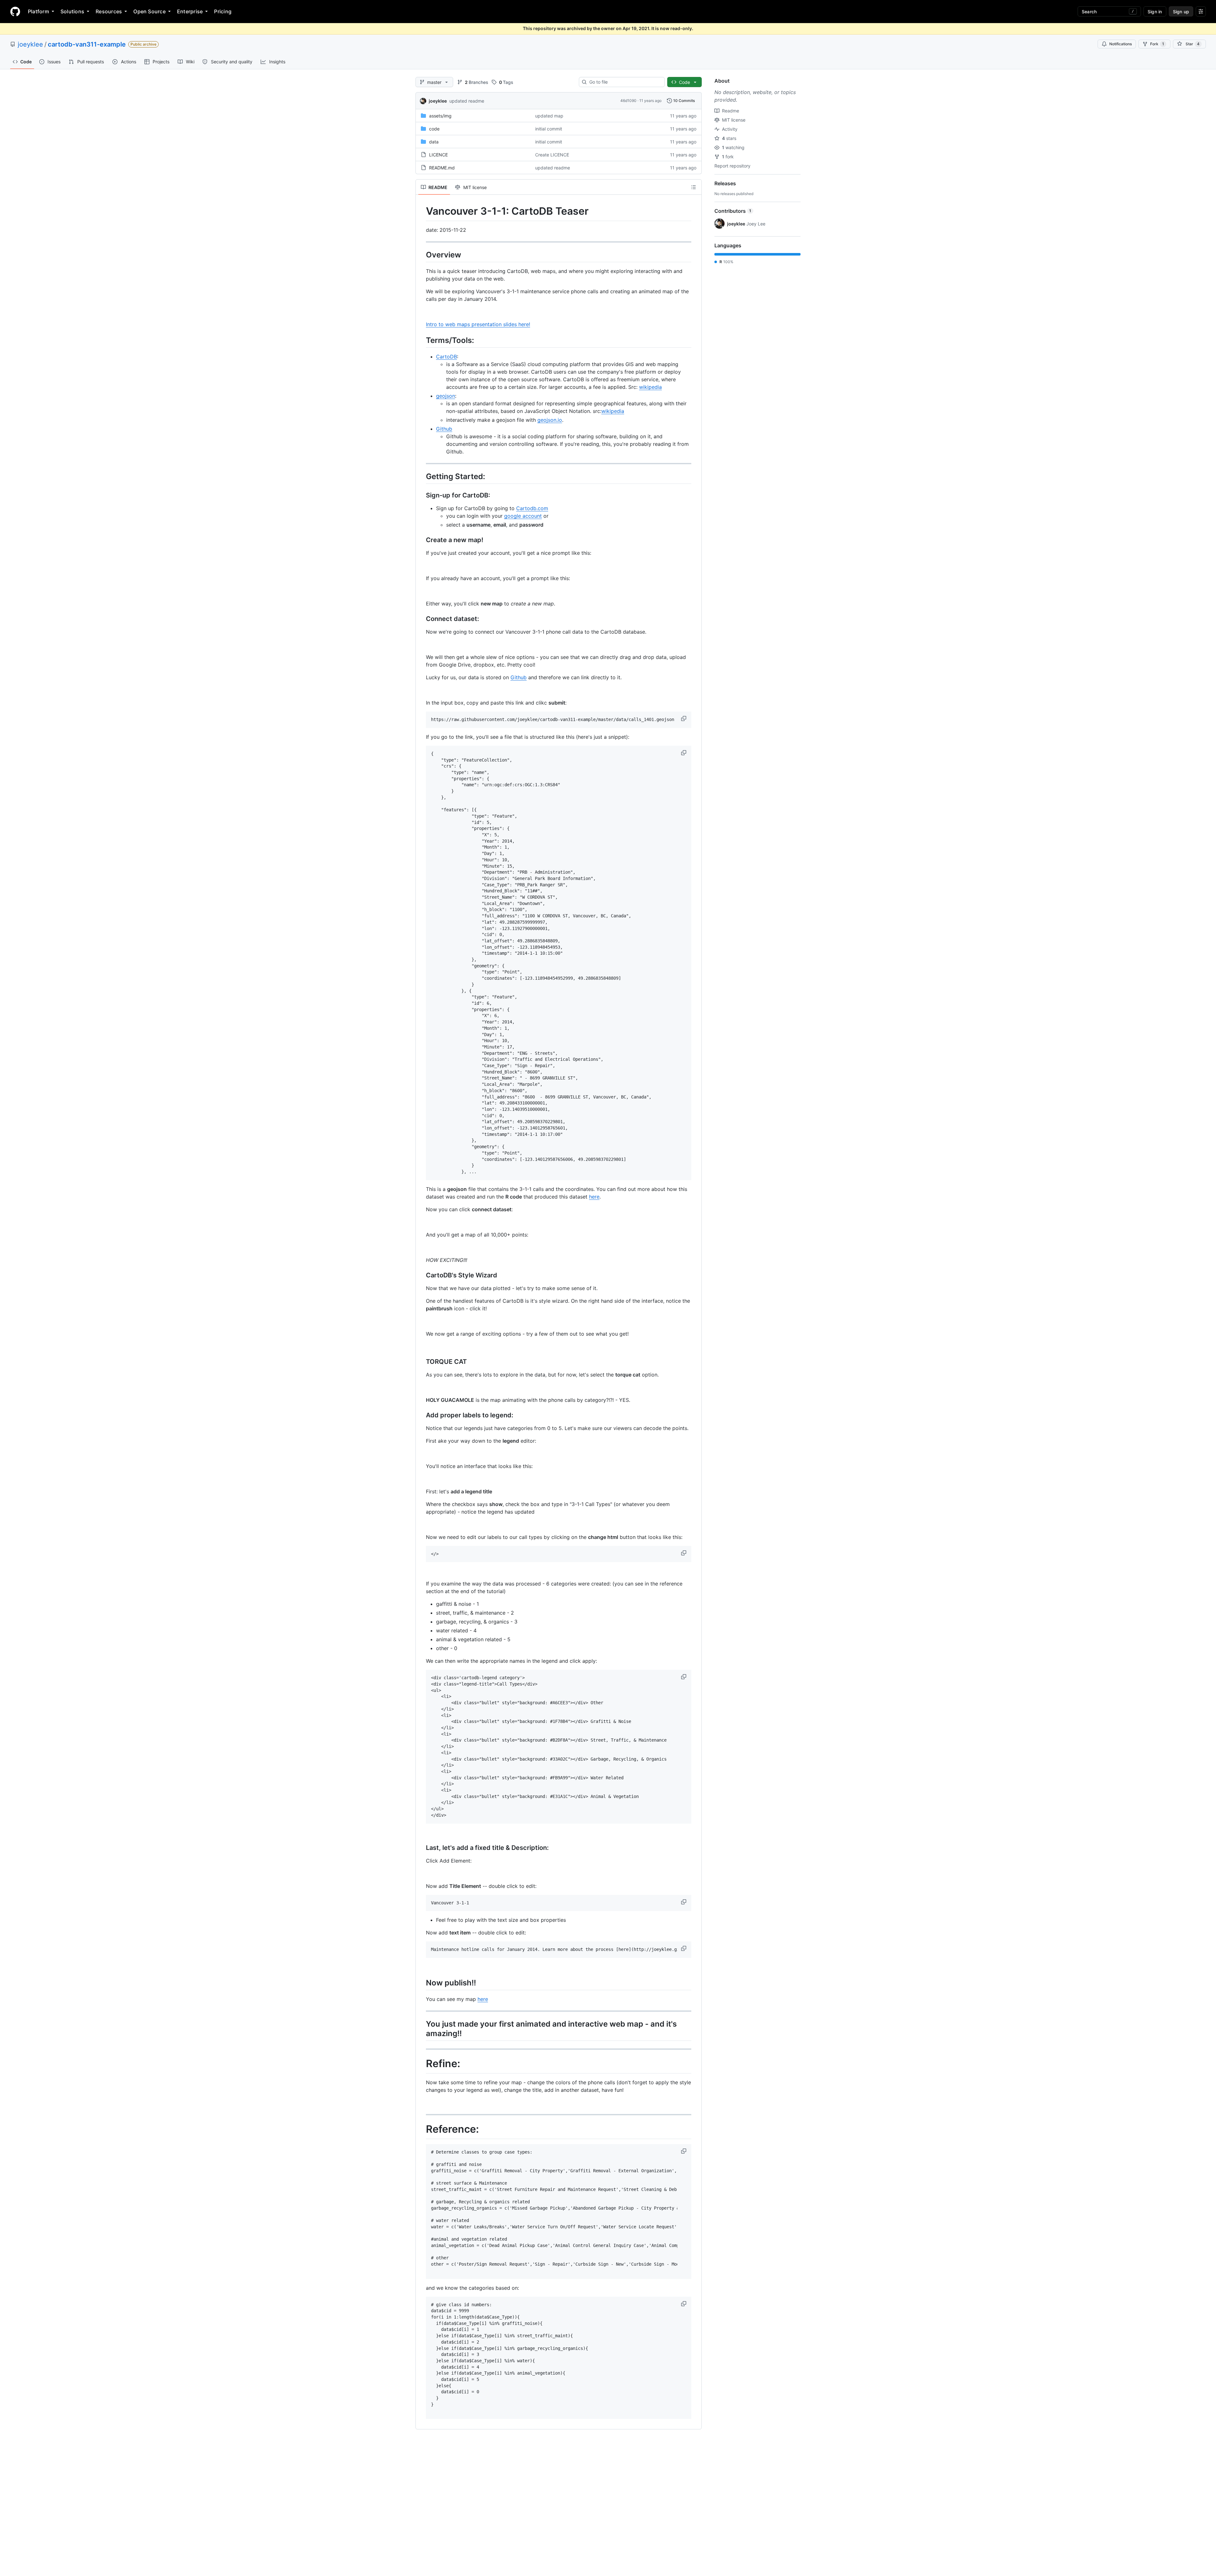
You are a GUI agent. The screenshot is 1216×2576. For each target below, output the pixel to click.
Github (444, 429)
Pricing (223, 11)
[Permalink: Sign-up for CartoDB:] (421, 496)
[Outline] (693, 187)
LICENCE (438, 155)
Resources (109, 11)
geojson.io (550, 420)
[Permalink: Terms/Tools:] (421, 340)
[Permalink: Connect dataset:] (421, 619)
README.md (442, 168)
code (434, 129)
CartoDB (446, 357)
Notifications (1121, 44)
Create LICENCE (552, 155)
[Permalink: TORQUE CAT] (421, 1362)
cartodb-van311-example (87, 44)
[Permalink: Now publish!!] (421, 1983)
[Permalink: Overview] (421, 255)
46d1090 (628, 101)
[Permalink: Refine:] (421, 2064)
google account (523, 516)
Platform (38, 11)
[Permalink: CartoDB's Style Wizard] (421, 1275)
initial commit (549, 129)
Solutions (72, 11)
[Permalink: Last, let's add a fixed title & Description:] (421, 1848)
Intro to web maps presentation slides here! (478, 324)
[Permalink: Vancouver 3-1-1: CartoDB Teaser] (421, 211)
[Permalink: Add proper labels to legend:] (421, 1415)
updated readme (467, 101)
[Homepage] (15, 11)
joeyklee (30, 44)
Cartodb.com (532, 508)
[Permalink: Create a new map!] (421, 540)
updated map (549, 116)
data (434, 142)
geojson (446, 396)
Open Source (149, 11)
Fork (1157, 44)
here (594, 1197)
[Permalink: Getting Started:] (421, 476)
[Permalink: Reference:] (421, 2129)
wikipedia (650, 387)
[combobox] (624, 82)
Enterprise (190, 11)
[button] (684, 718)
